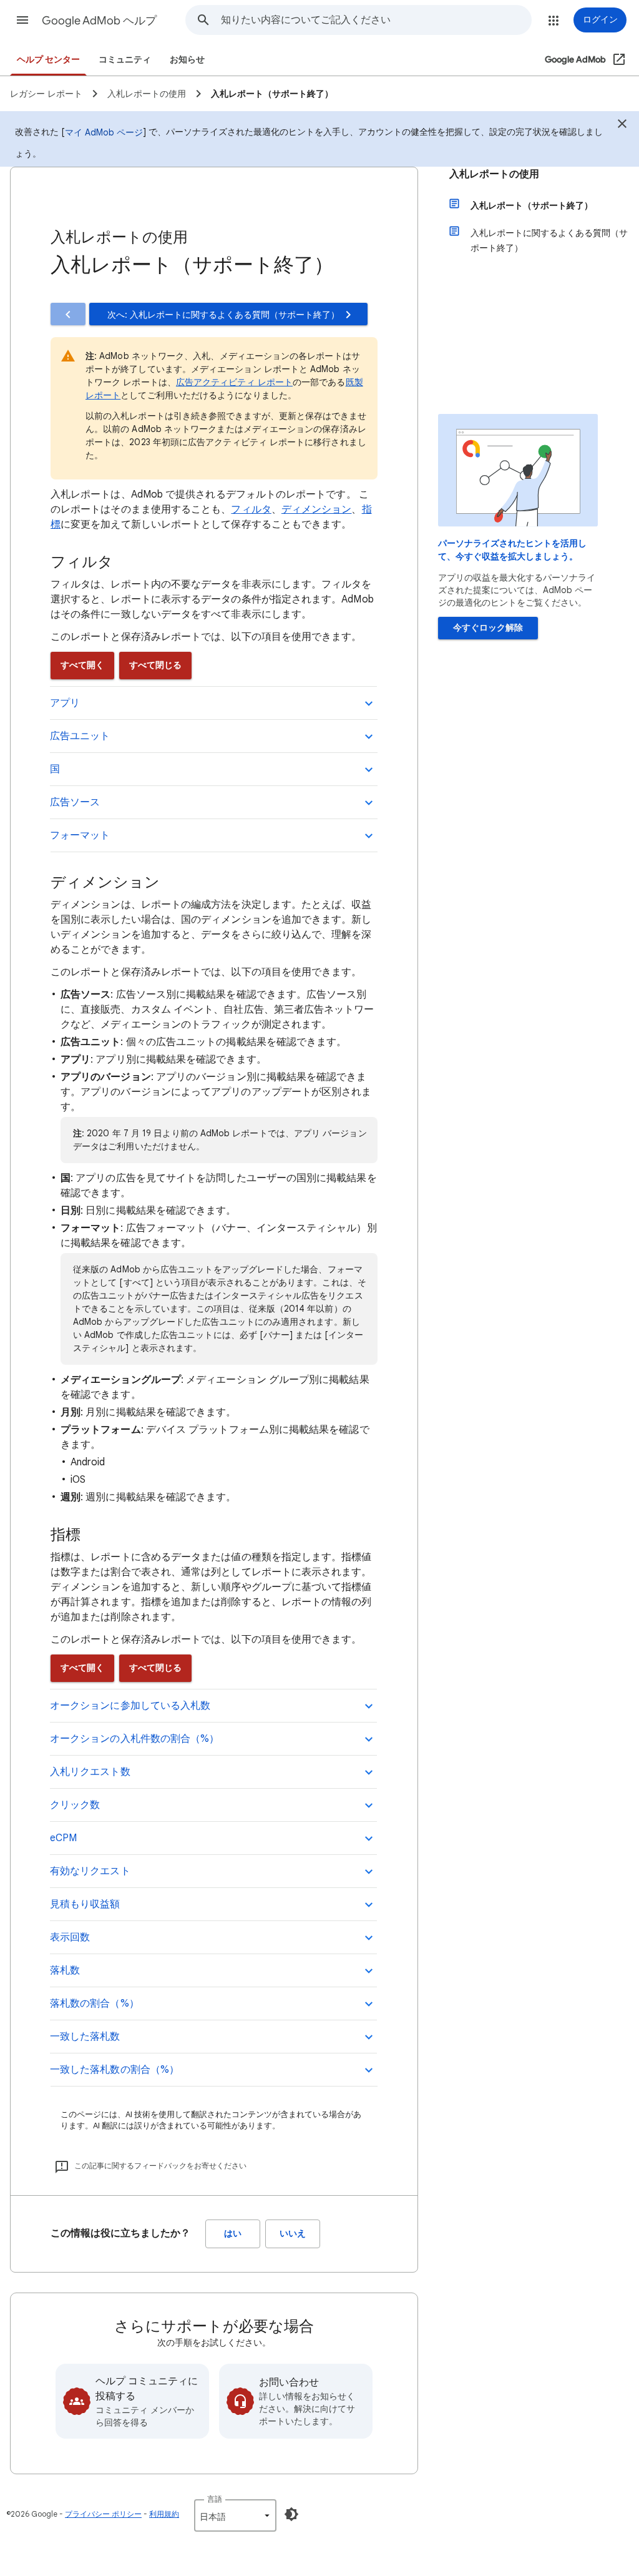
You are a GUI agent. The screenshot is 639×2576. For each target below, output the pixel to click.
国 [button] (55, 769)
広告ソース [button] (75, 802)
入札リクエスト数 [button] (90, 1772)
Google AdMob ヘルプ (99, 21)
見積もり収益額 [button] (85, 1904)
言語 (215, 2499)
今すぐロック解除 (488, 628)
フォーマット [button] (80, 835)
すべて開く (82, 665)
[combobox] (376, 20)
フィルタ (251, 509)
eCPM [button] (63, 1838)
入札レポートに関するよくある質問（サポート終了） (549, 240)
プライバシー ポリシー (103, 2514)
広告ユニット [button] (80, 736)
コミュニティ (125, 60)
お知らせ (187, 60)
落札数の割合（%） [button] (95, 2003)
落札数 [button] (65, 1970)
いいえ (293, 2234)
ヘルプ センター (48, 60)
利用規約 (164, 2514)
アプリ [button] (65, 703)
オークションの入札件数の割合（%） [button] (134, 1739)
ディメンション (317, 509)
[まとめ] (622, 125)
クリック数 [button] (75, 1805)
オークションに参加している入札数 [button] (130, 1706)
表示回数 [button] (70, 1937)
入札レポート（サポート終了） (532, 205)
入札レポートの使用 (494, 174)
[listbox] (235, 2515)
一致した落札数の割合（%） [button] (115, 2070)
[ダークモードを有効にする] (291, 2514)
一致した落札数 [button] (85, 2037)
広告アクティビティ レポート (234, 382)
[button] (22, 20)
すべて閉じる (155, 665)
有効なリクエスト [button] (90, 1871)
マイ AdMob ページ (104, 132)
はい (233, 2234)
